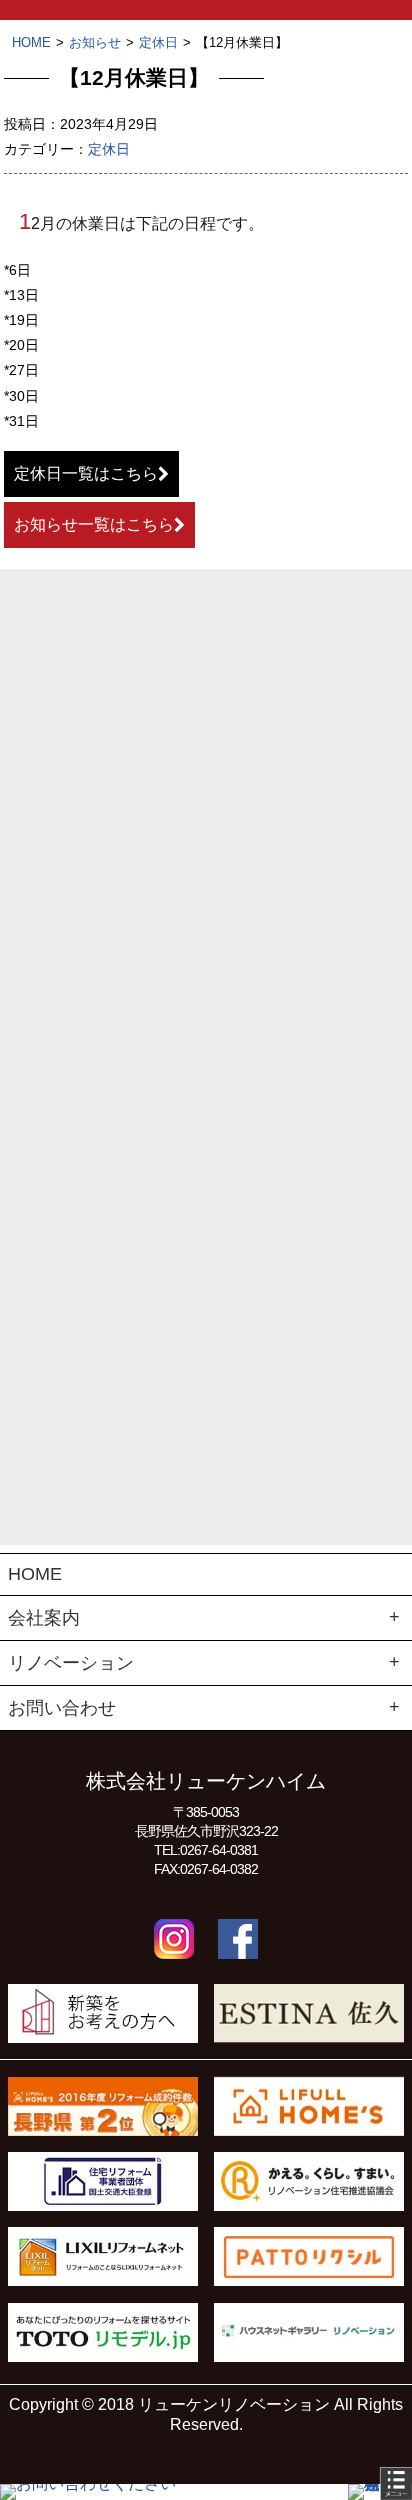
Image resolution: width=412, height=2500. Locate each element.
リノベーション (71, 1663)
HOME (35, 1574)
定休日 (109, 149)
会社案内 (44, 1618)
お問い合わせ (62, 1708)
